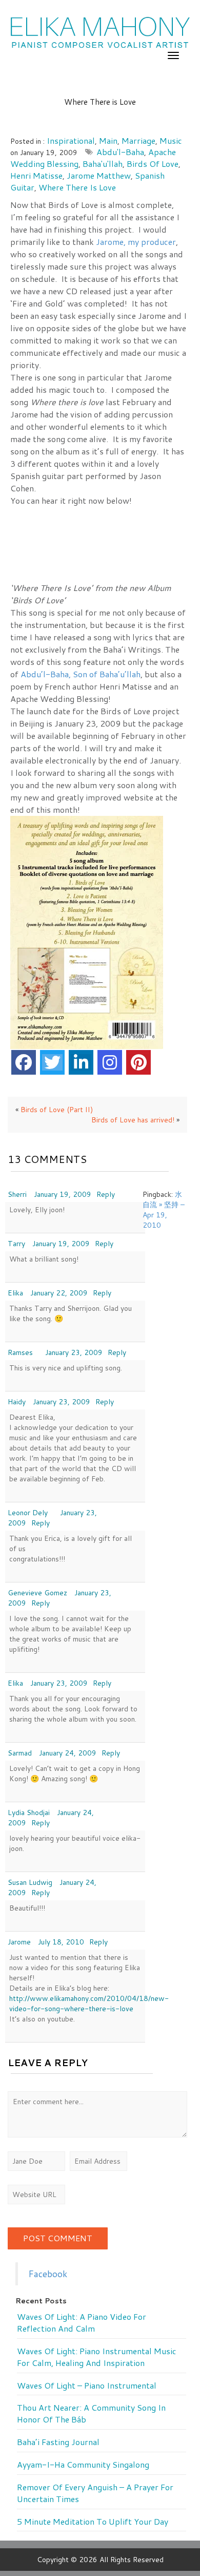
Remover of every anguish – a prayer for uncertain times (95, 2493)
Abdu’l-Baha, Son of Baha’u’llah (81, 674)
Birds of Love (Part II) (57, 1110)
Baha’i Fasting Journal (58, 2442)
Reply (106, 1194)
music (171, 140)
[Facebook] (24, 1062)
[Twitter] (52, 1062)
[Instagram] (110, 1062)
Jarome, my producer (136, 242)
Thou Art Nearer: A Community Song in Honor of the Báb (91, 2413)
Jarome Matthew (99, 175)
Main (108, 140)
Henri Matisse (36, 175)
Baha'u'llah (103, 164)
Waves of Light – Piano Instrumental (87, 2386)
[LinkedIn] (81, 1062)
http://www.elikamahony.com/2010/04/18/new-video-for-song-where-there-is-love (89, 2003)
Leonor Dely (28, 1513)
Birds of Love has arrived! (133, 1120)
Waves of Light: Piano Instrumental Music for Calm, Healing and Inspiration (97, 2357)
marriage (138, 140)
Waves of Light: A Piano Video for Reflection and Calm (82, 2323)
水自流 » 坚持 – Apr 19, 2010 (164, 1210)
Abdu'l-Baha (120, 152)
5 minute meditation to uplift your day (93, 2522)
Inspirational (71, 140)
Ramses (20, 1352)
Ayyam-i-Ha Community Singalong (83, 2465)
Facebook (48, 2274)
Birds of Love (153, 164)
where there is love (77, 187)
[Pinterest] (138, 1062)
